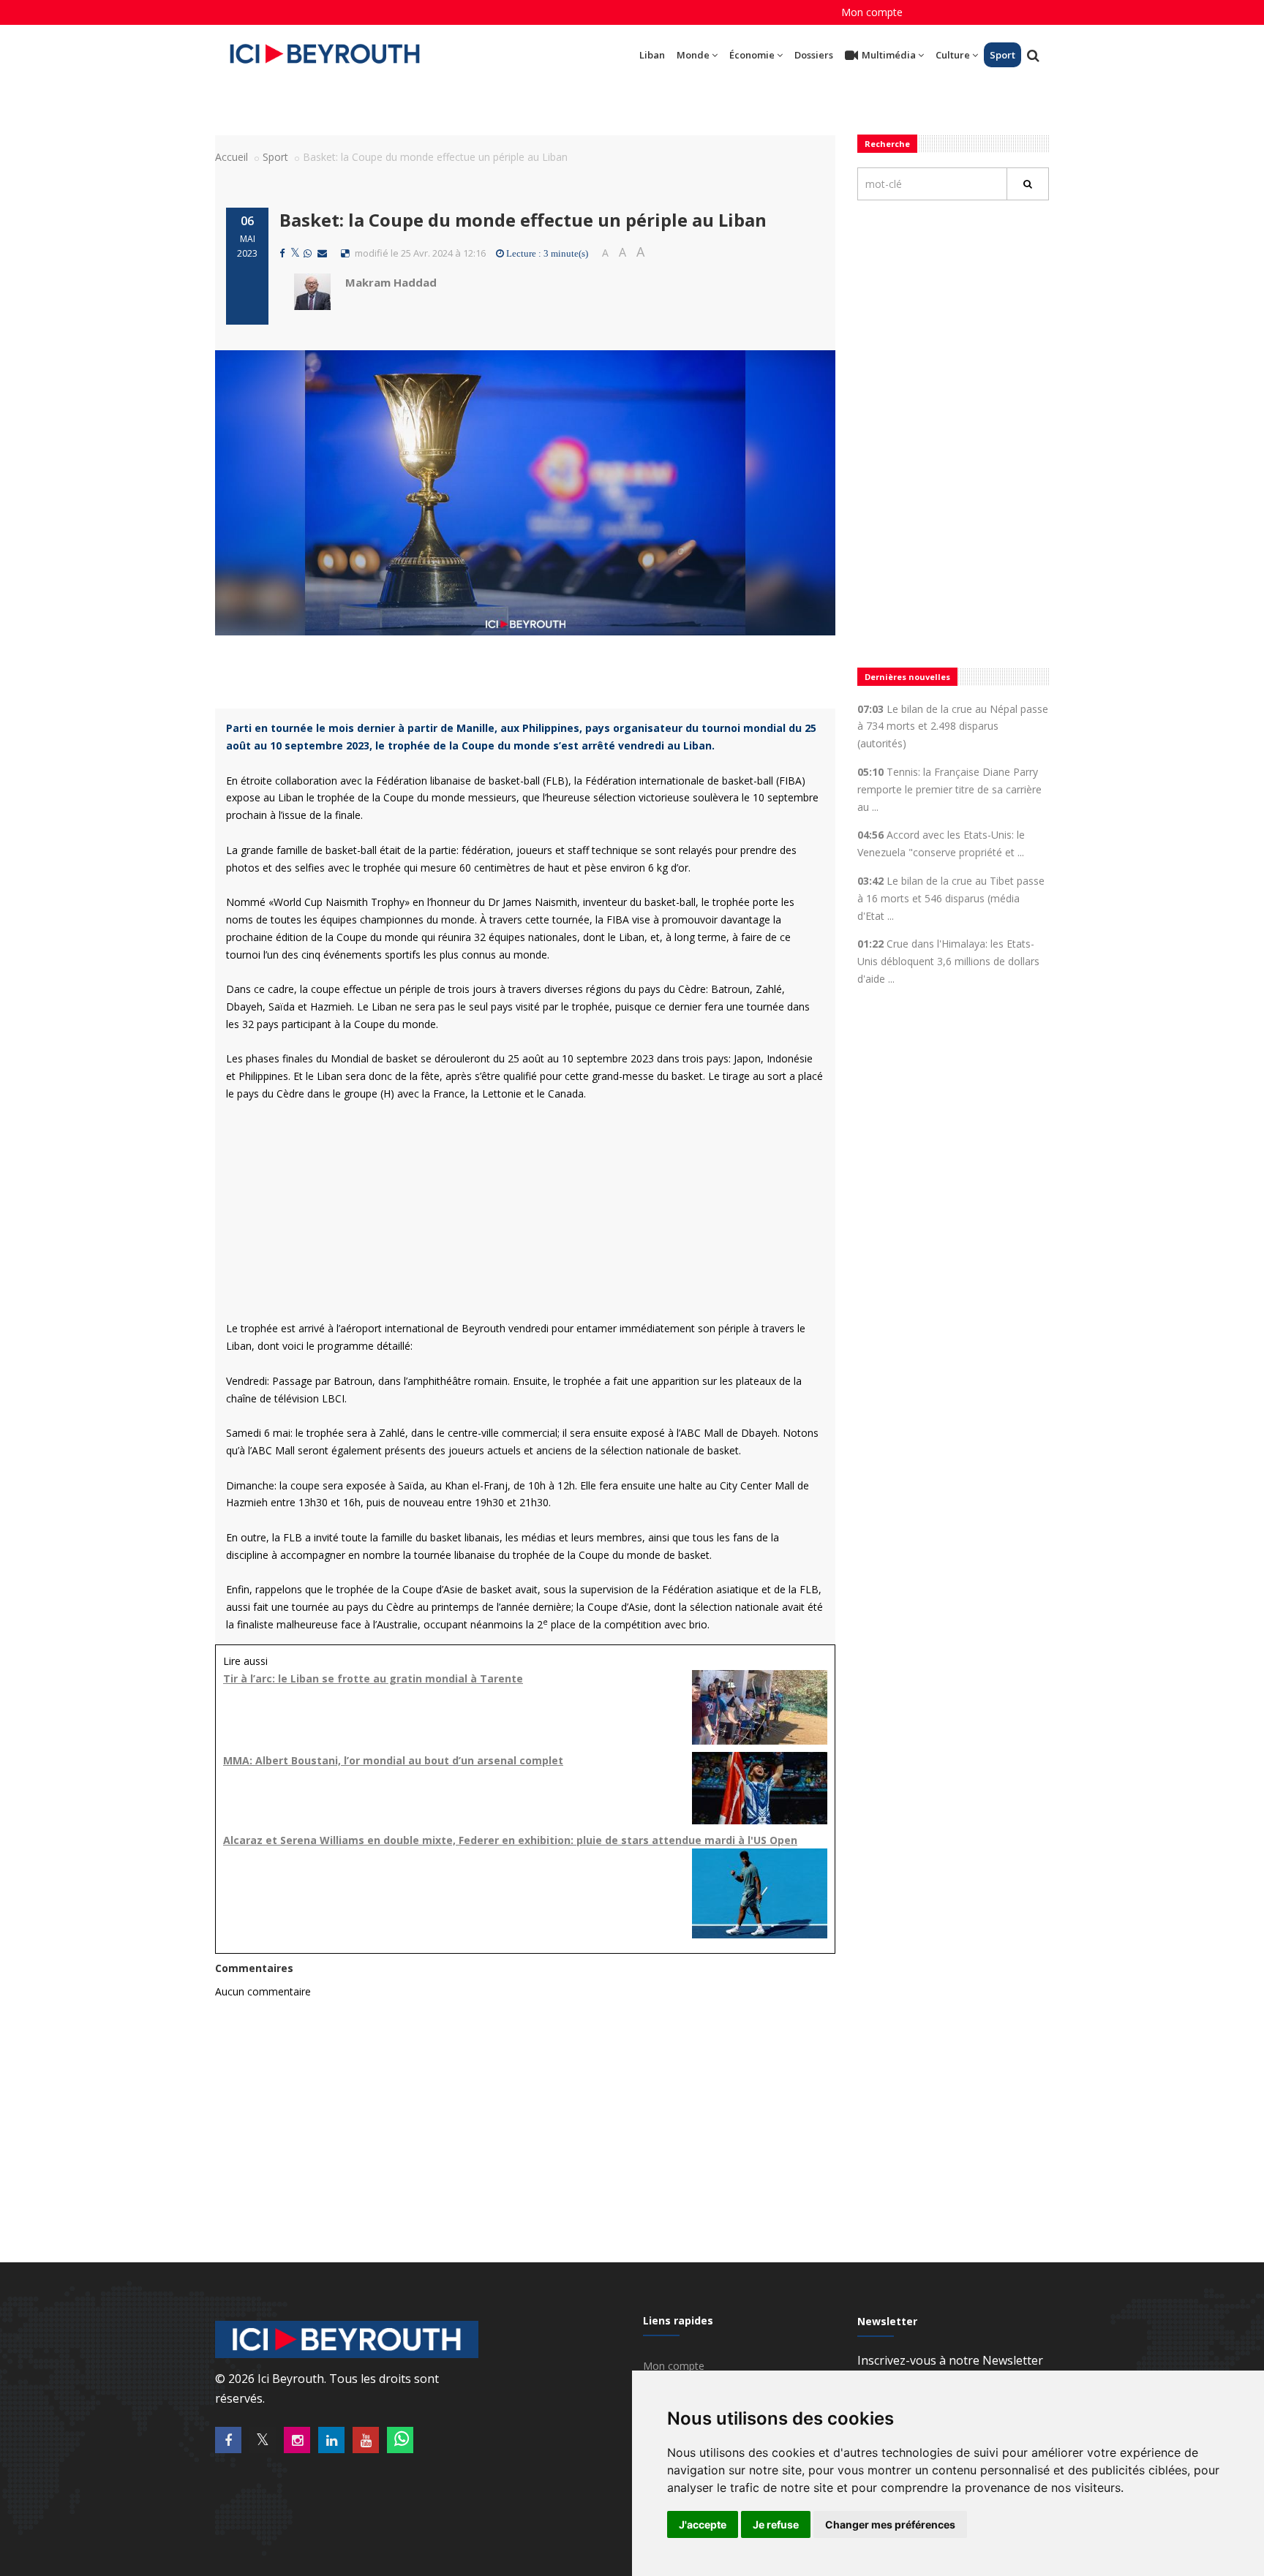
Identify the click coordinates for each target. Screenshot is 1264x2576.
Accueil (232, 157)
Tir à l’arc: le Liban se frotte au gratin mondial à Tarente (373, 1678)
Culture (953, 55)
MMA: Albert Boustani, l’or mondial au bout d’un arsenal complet (393, 1760)
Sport (1002, 55)
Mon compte (872, 12)
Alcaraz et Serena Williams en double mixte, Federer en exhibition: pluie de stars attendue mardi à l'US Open (510, 1840)
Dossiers (814, 55)
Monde (693, 55)
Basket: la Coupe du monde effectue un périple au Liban (523, 220)
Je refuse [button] (776, 2524)
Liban (652, 55)
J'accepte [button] (703, 2524)
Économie (752, 55)
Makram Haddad (391, 282)
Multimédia (889, 55)
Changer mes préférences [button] (890, 2524)
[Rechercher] (1028, 184)
